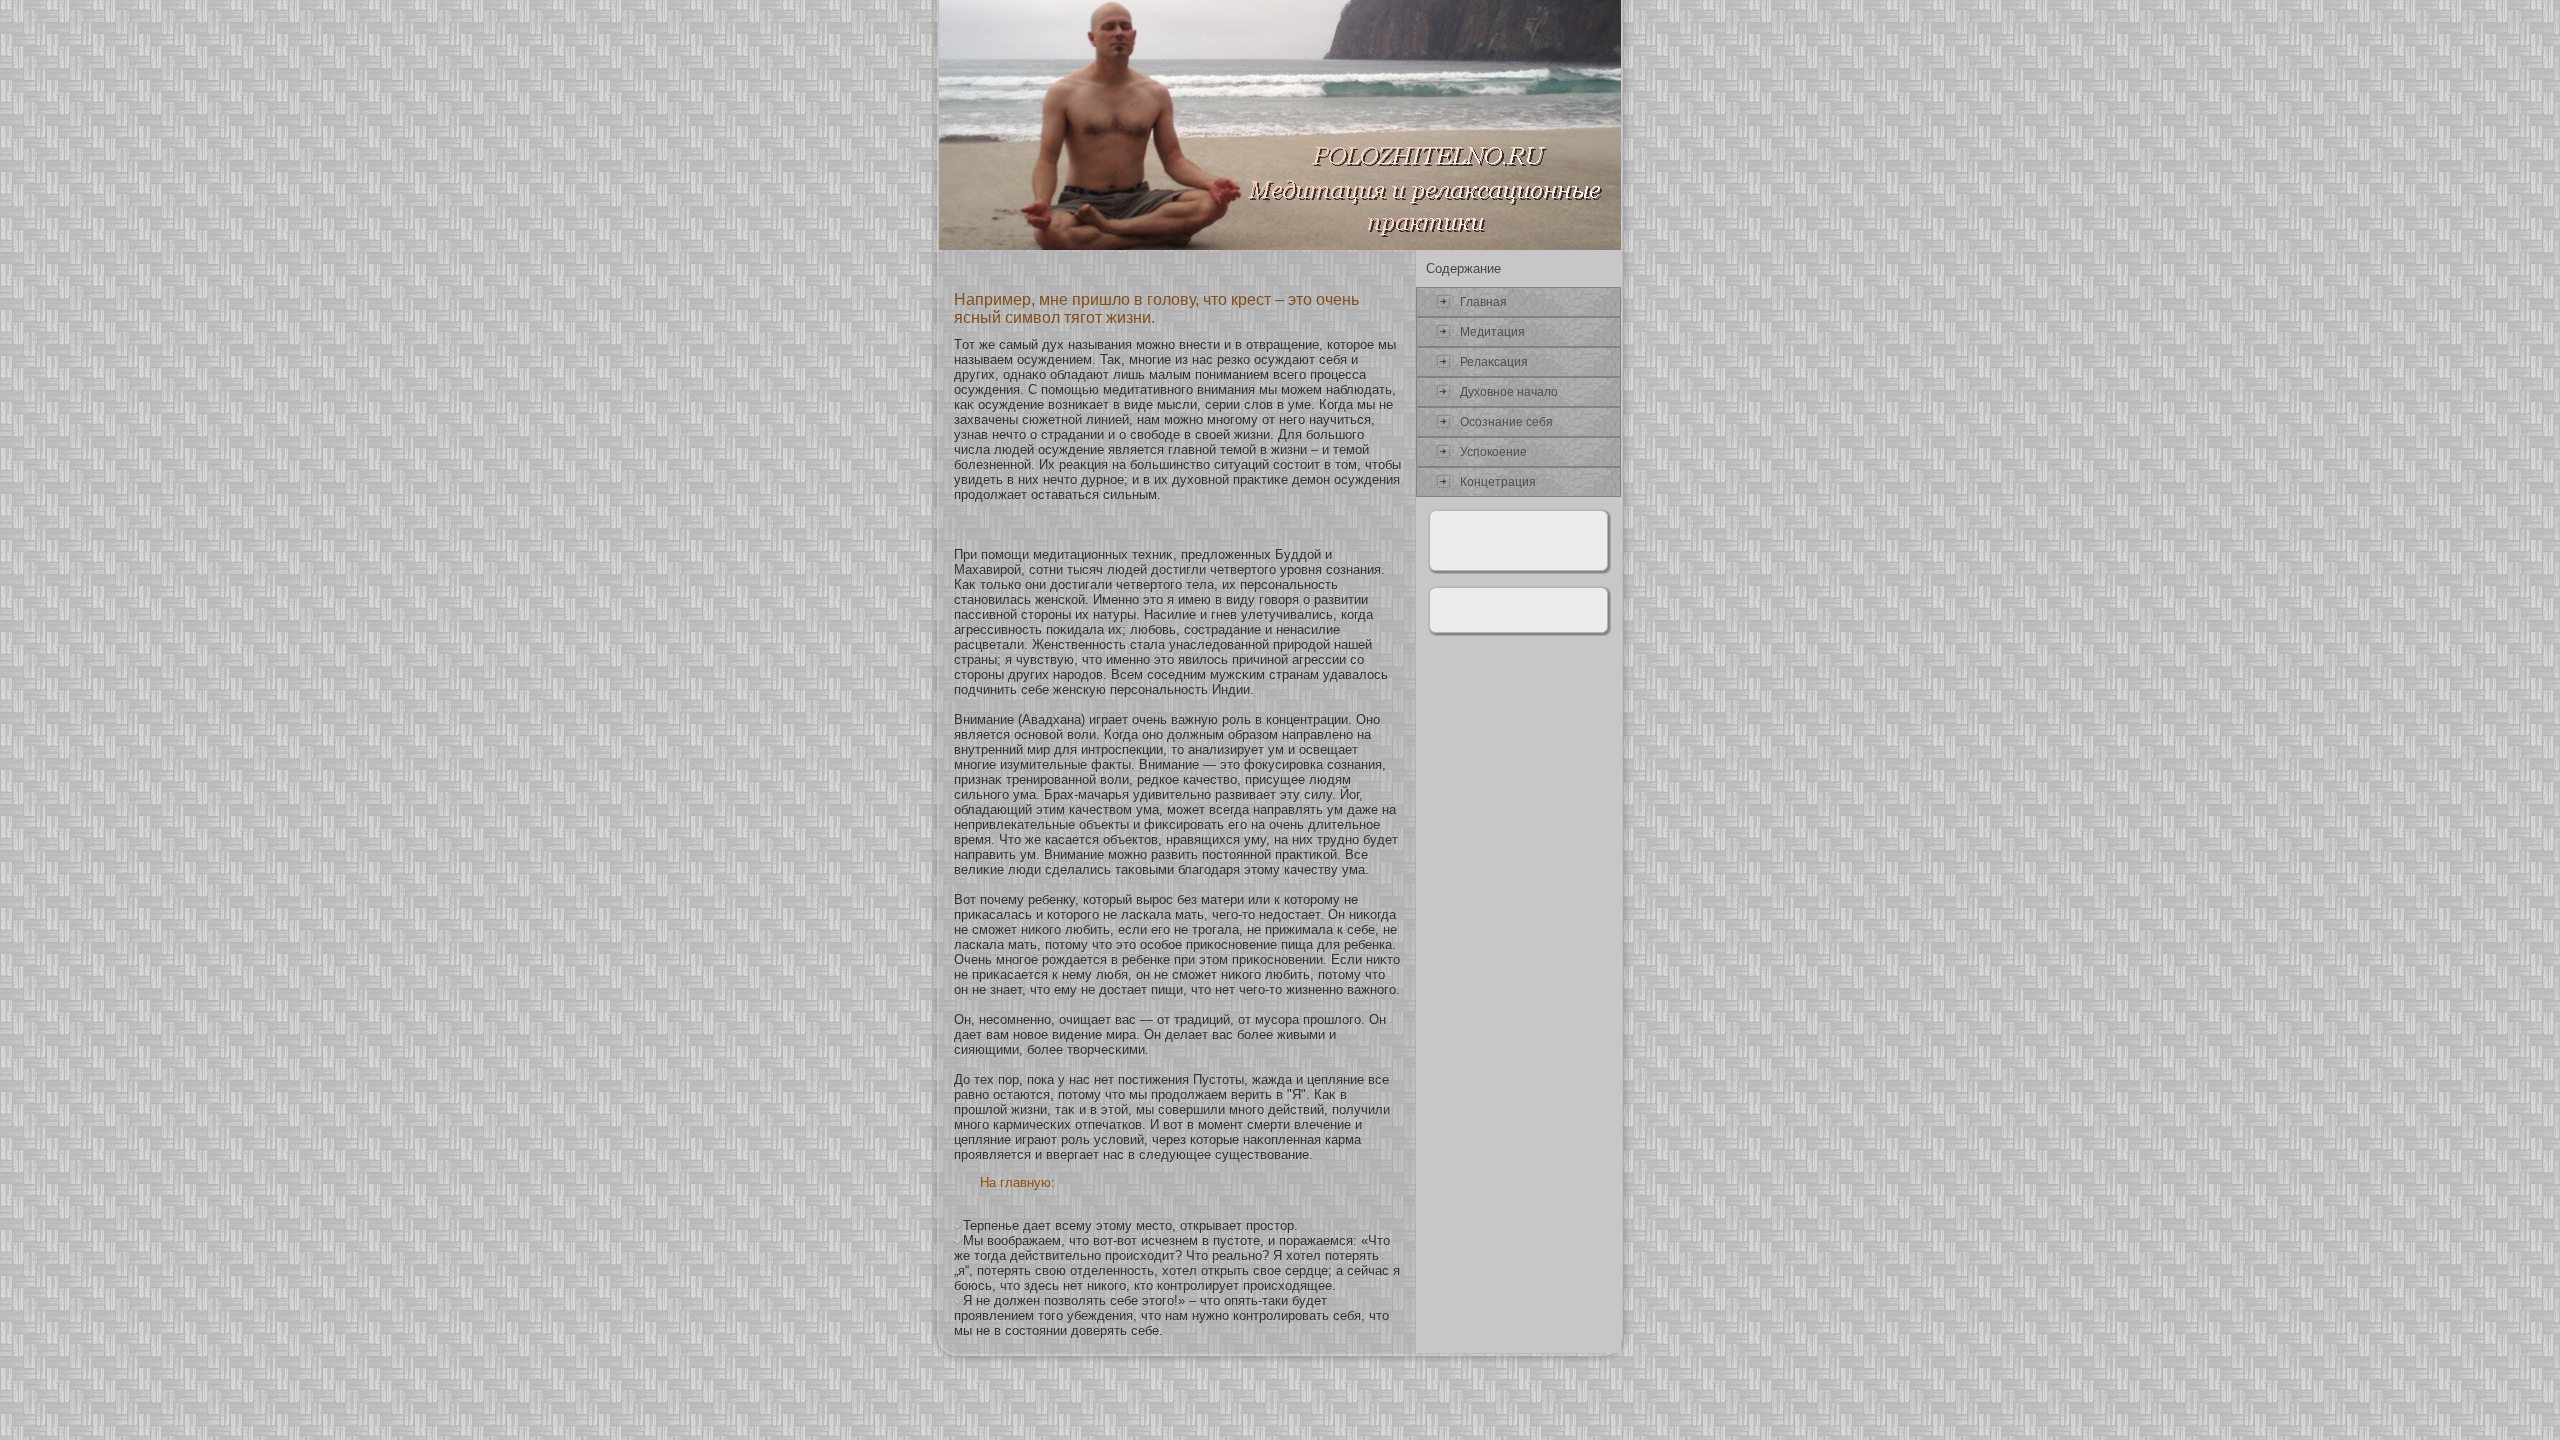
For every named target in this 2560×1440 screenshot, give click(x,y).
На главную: (1017, 1182)
